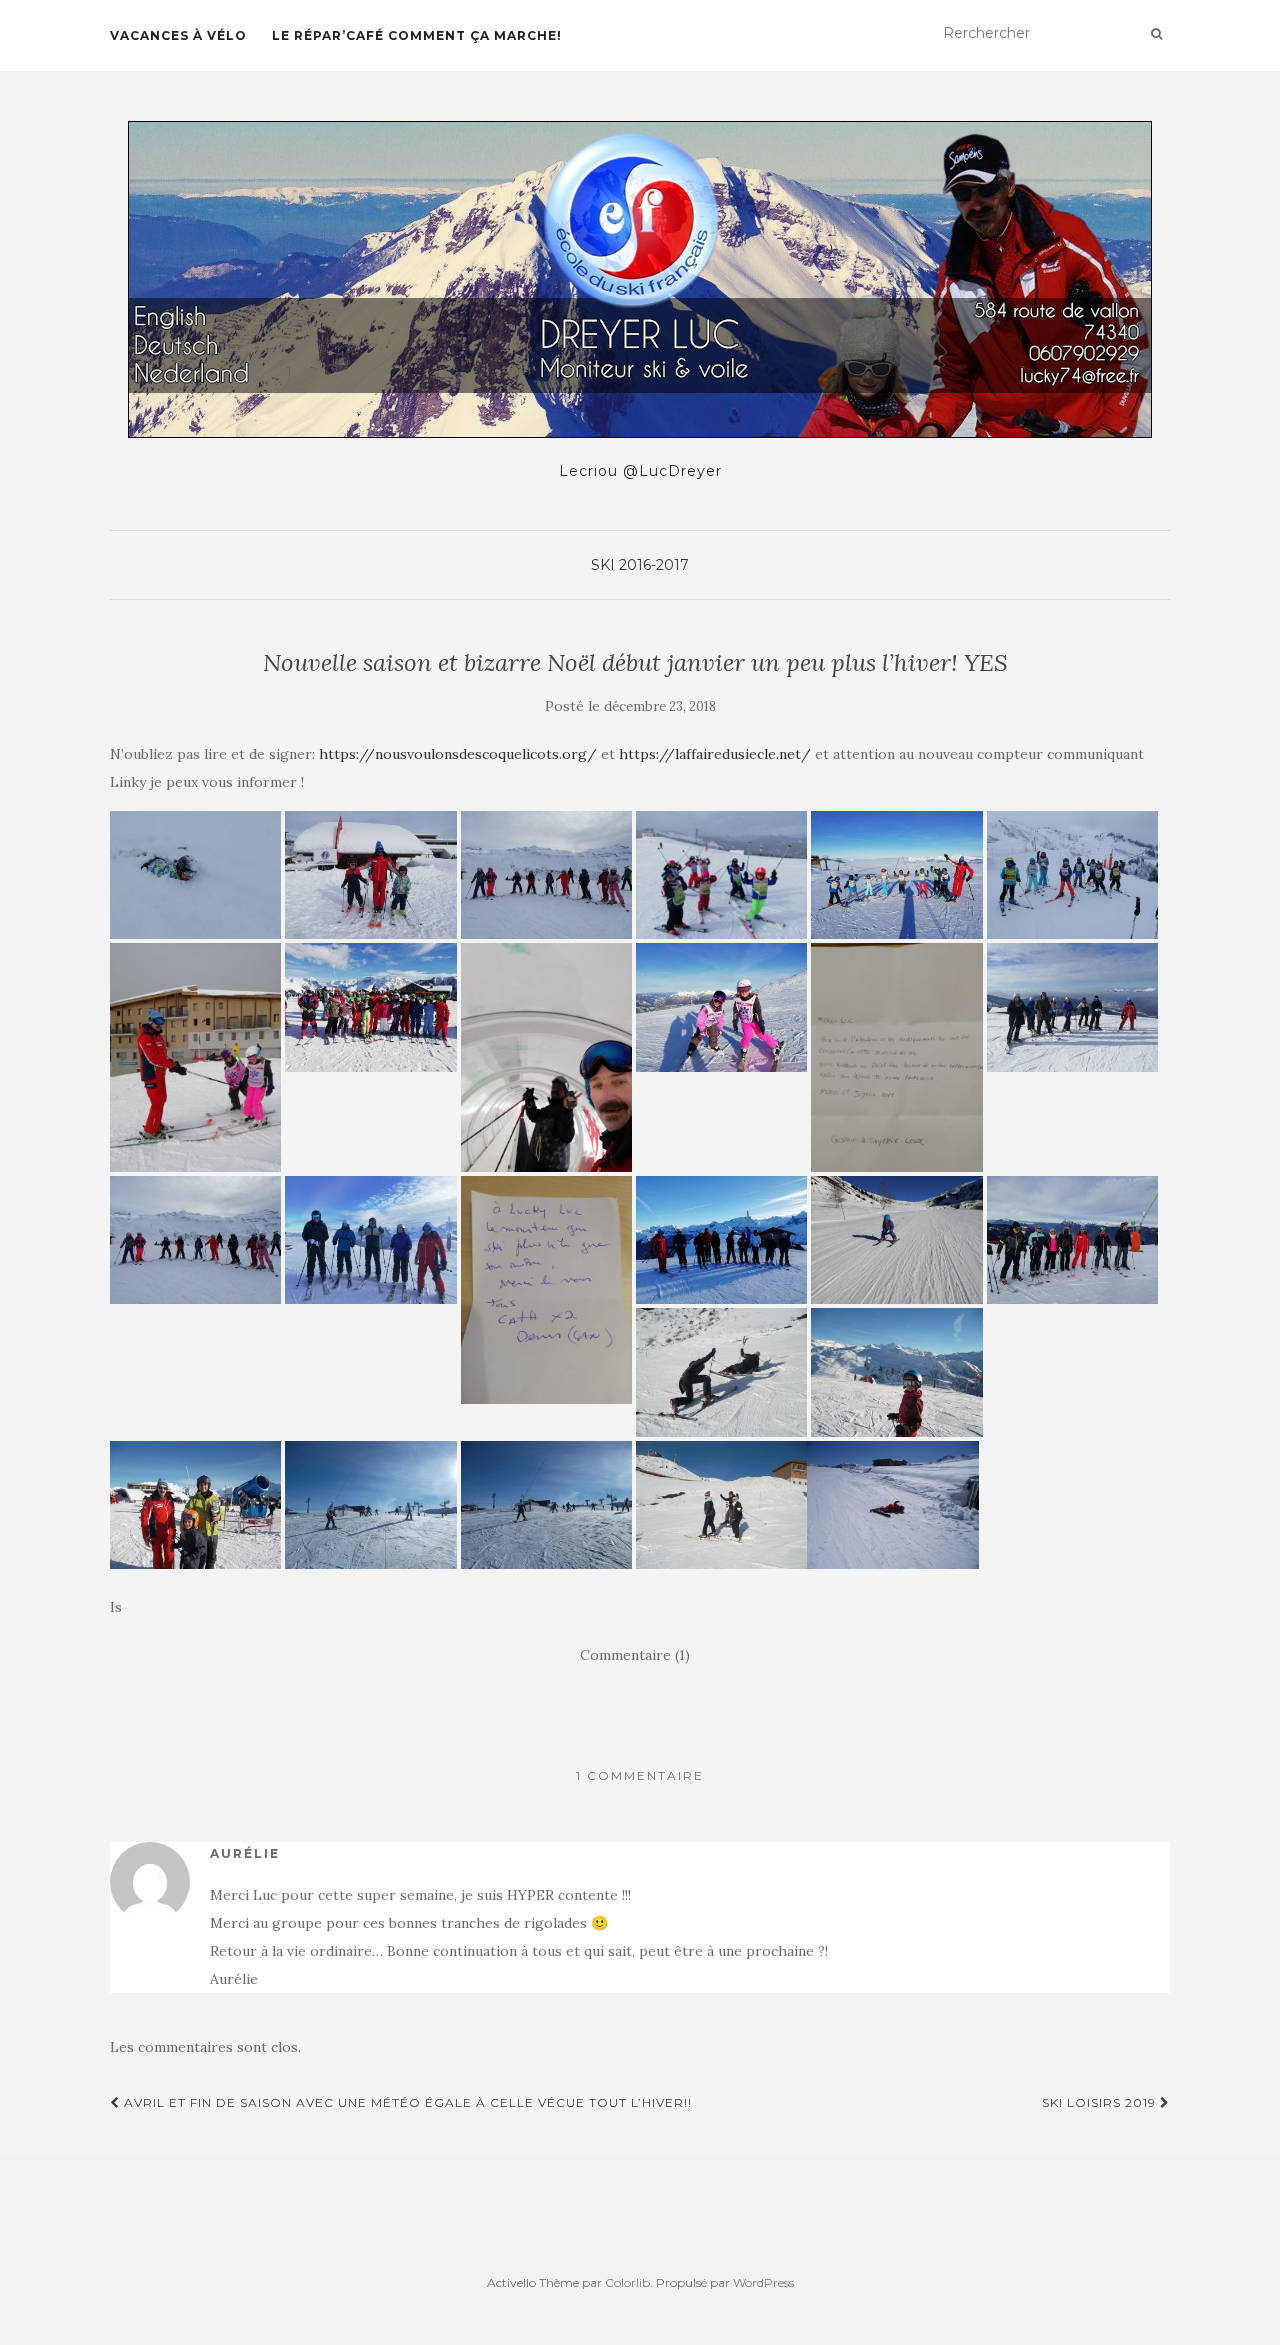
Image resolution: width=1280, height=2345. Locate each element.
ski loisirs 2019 (1101, 2102)
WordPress (763, 2282)
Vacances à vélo (178, 35)
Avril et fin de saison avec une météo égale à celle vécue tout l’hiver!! (406, 2102)
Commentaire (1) (635, 1655)
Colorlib (627, 2282)
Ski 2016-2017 (640, 565)
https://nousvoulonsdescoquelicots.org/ (458, 754)
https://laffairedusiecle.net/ (715, 754)
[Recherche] (1156, 34)
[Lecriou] (640, 279)
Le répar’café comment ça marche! (417, 35)
